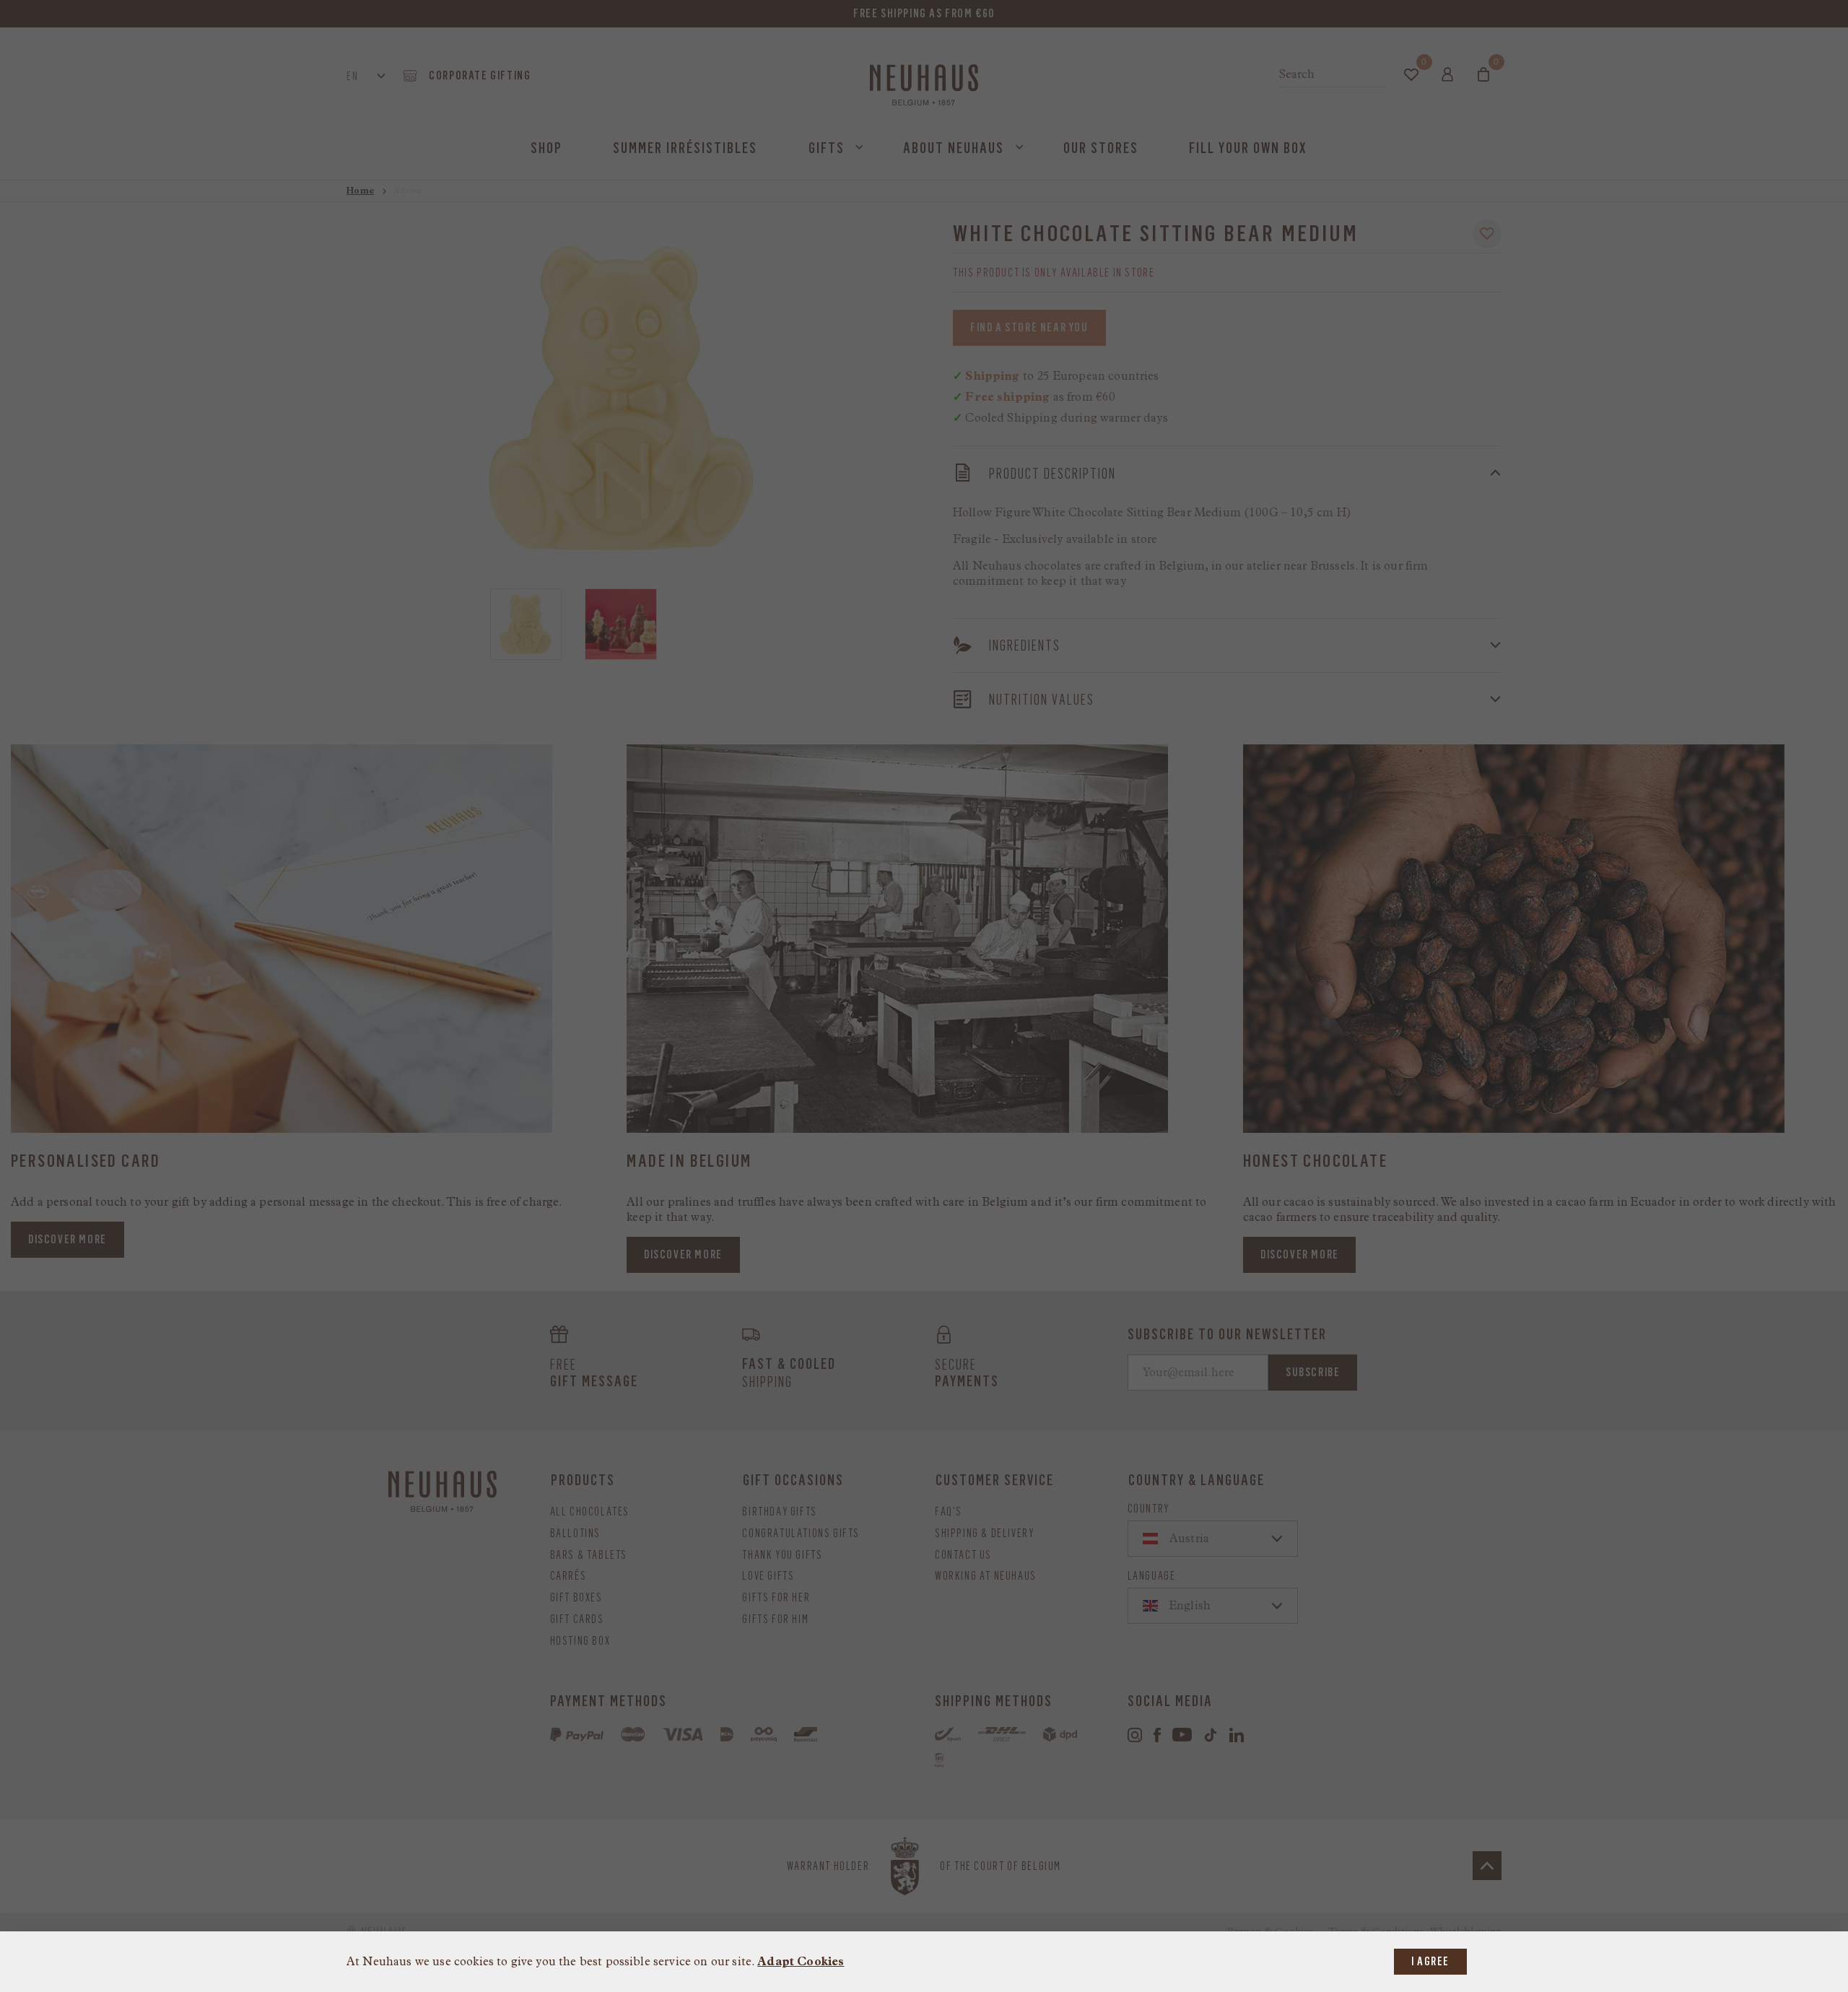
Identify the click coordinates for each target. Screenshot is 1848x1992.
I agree (1430, 1961)
